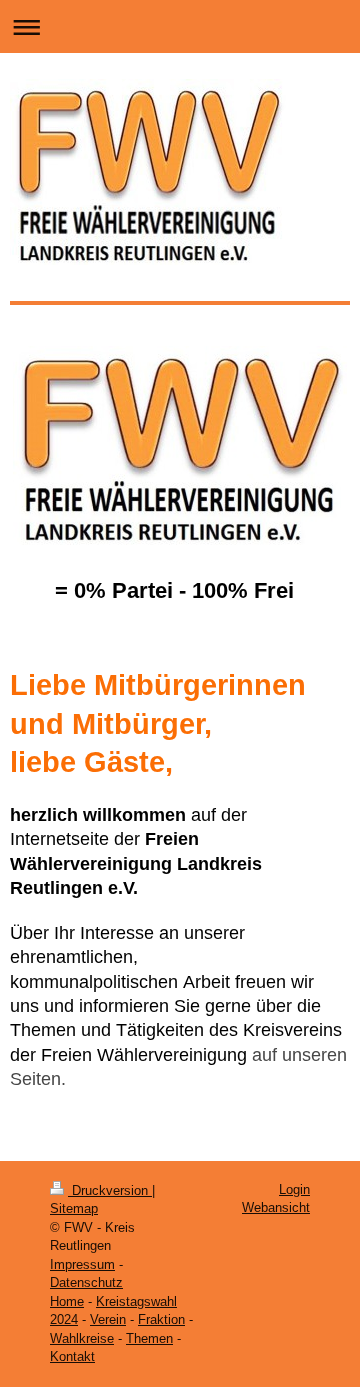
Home (67, 1301)
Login (294, 1189)
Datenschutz (86, 1282)
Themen (149, 1338)
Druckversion (110, 1190)
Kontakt (72, 1356)
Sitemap (74, 1208)
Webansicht (276, 1207)
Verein (108, 1319)
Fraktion (161, 1319)
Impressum (82, 1264)
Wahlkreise (82, 1338)
